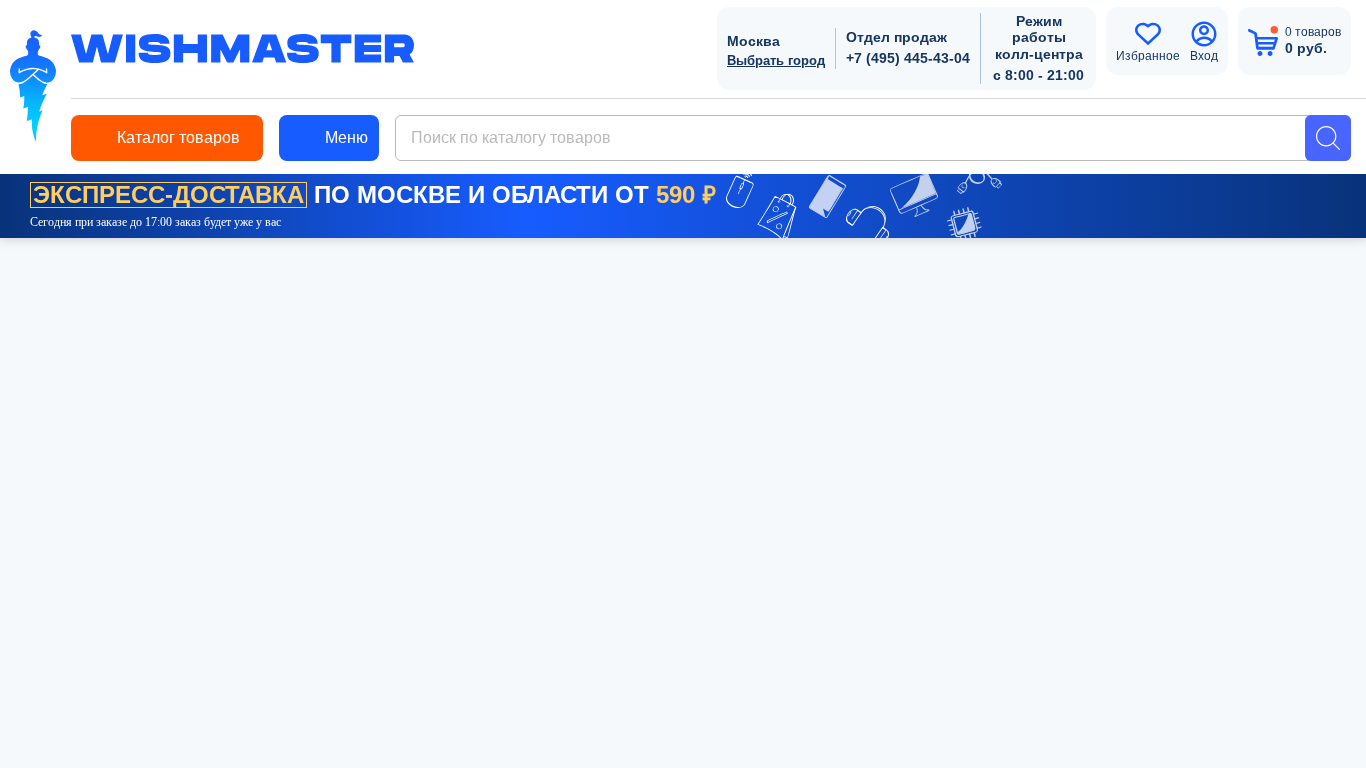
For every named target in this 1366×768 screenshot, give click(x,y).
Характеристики (188, 328)
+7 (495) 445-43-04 (908, 58)
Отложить (805, 457)
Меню (346, 137)
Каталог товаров (178, 137)
